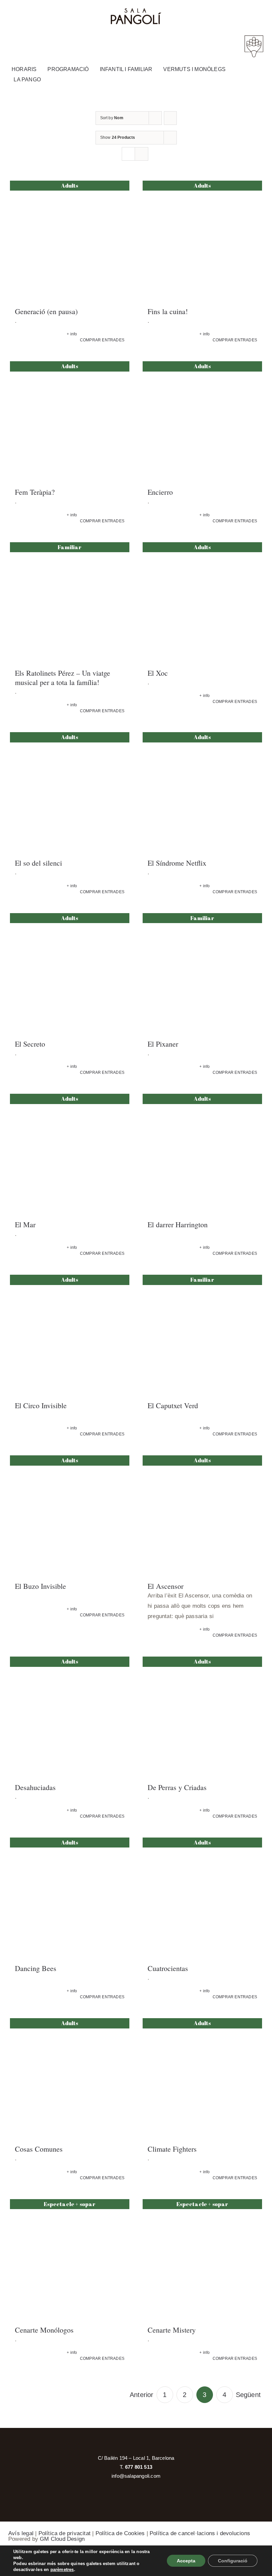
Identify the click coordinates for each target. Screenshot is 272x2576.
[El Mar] (70, 1154)
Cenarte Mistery (172, 2330)
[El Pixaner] (202, 973)
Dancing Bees (36, 1968)
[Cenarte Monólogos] (70, 2259)
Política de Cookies (120, 2533)
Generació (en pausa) (46, 311)
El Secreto (30, 1044)
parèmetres (62, 2570)
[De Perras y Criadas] (202, 1716)
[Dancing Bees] (70, 1897)
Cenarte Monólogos (44, 2330)
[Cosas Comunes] (70, 2078)
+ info (72, 334)
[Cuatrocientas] (202, 1897)
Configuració (233, 2561)
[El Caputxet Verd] (202, 1334)
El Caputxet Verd (173, 1405)
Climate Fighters (172, 2149)
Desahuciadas (35, 1787)
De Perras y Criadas (177, 1787)
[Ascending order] (170, 118)
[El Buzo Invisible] (70, 1515)
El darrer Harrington (178, 1224)
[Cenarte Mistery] (202, 2259)
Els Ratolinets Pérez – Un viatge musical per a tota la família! (63, 678)
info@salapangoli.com (136, 2476)
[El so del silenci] (70, 792)
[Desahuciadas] (70, 1716)
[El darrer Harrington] (202, 1154)
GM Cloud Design (62, 2539)
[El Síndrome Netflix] (202, 792)
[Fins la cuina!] (202, 240)
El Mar (25, 1224)
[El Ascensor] (202, 1515)
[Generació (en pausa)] (70, 240)
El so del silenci (38, 863)
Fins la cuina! (168, 311)
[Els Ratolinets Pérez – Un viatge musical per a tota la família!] (70, 602)
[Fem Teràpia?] (70, 421)
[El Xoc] (202, 602)
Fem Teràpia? (35, 492)
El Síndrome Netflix (177, 863)
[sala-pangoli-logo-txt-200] (136, 11)
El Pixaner (163, 1044)
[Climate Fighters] (202, 2078)
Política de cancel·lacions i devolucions (200, 2533)
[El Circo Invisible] (70, 1334)
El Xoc (158, 673)
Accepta (186, 2561)
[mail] (230, 13)
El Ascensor (166, 1586)
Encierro (160, 492)
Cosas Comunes (39, 2149)
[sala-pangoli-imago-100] (254, 37)
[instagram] (216, 13)
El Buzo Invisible (40, 1586)
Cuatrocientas (168, 1968)
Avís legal (21, 2533)
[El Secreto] (70, 973)
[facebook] (202, 13)
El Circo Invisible (41, 1405)
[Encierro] (202, 421)
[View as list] (141, 154)
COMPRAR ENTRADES (102, 340)
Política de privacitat (65, 2533)
